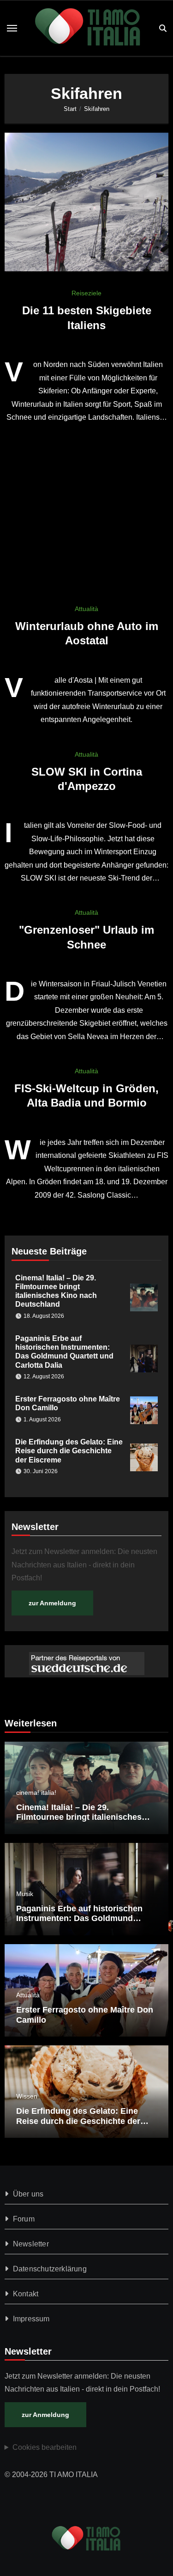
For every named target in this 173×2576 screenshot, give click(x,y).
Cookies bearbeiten (45, 2447)
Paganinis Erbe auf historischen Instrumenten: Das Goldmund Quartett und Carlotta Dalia (79, 1918)
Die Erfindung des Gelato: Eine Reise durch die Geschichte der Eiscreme (69, 1451)
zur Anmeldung (52, 1603)
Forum (24, 2219)
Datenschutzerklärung (50, 2269)
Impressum (31, 2319)
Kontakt (26, 2294)
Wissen (27, 2096)
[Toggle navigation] (12, 28)
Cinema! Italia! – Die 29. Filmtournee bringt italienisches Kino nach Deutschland (79, 1817)
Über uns (28, 2194)
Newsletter (31, 2244)
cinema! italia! (36, 1793)
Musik (25, 1894)
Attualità (86, 609)
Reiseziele (86, 293)
